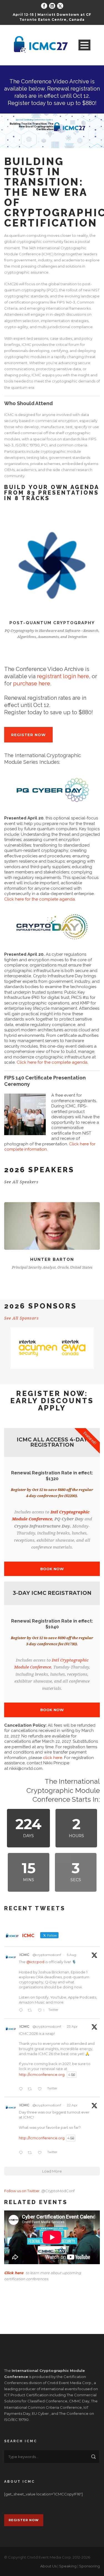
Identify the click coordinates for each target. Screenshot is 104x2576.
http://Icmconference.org (42, 2138)
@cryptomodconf (47, 1955)
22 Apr (72, 2105)
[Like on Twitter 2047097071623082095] (41, 2153)
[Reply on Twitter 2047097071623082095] (22, 2153)
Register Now (92, 143)
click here (53, 1758)
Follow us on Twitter (22, 2191)
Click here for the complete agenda (40, 899)
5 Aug (72, 1955)
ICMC (24, 1955)
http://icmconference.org (42, 2074)
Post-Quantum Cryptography (52, 623)
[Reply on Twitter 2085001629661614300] (22, 2011)
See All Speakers (21, 1182)
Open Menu (84, 45)
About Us (48, 2566)
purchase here (32, 683)
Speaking (68, 2566)
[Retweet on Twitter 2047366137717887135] (31, 2089)
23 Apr (72, 2026)
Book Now (52, 1569)
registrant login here (63, 676)
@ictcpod (35, 1962)
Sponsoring (89, 2566)
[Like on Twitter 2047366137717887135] (41, 2089)
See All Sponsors (21, 1318)
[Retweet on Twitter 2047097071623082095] (31, 2153)
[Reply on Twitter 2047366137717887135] (22, 2089)
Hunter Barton (52, 1259)
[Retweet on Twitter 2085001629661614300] (31, 2011)
